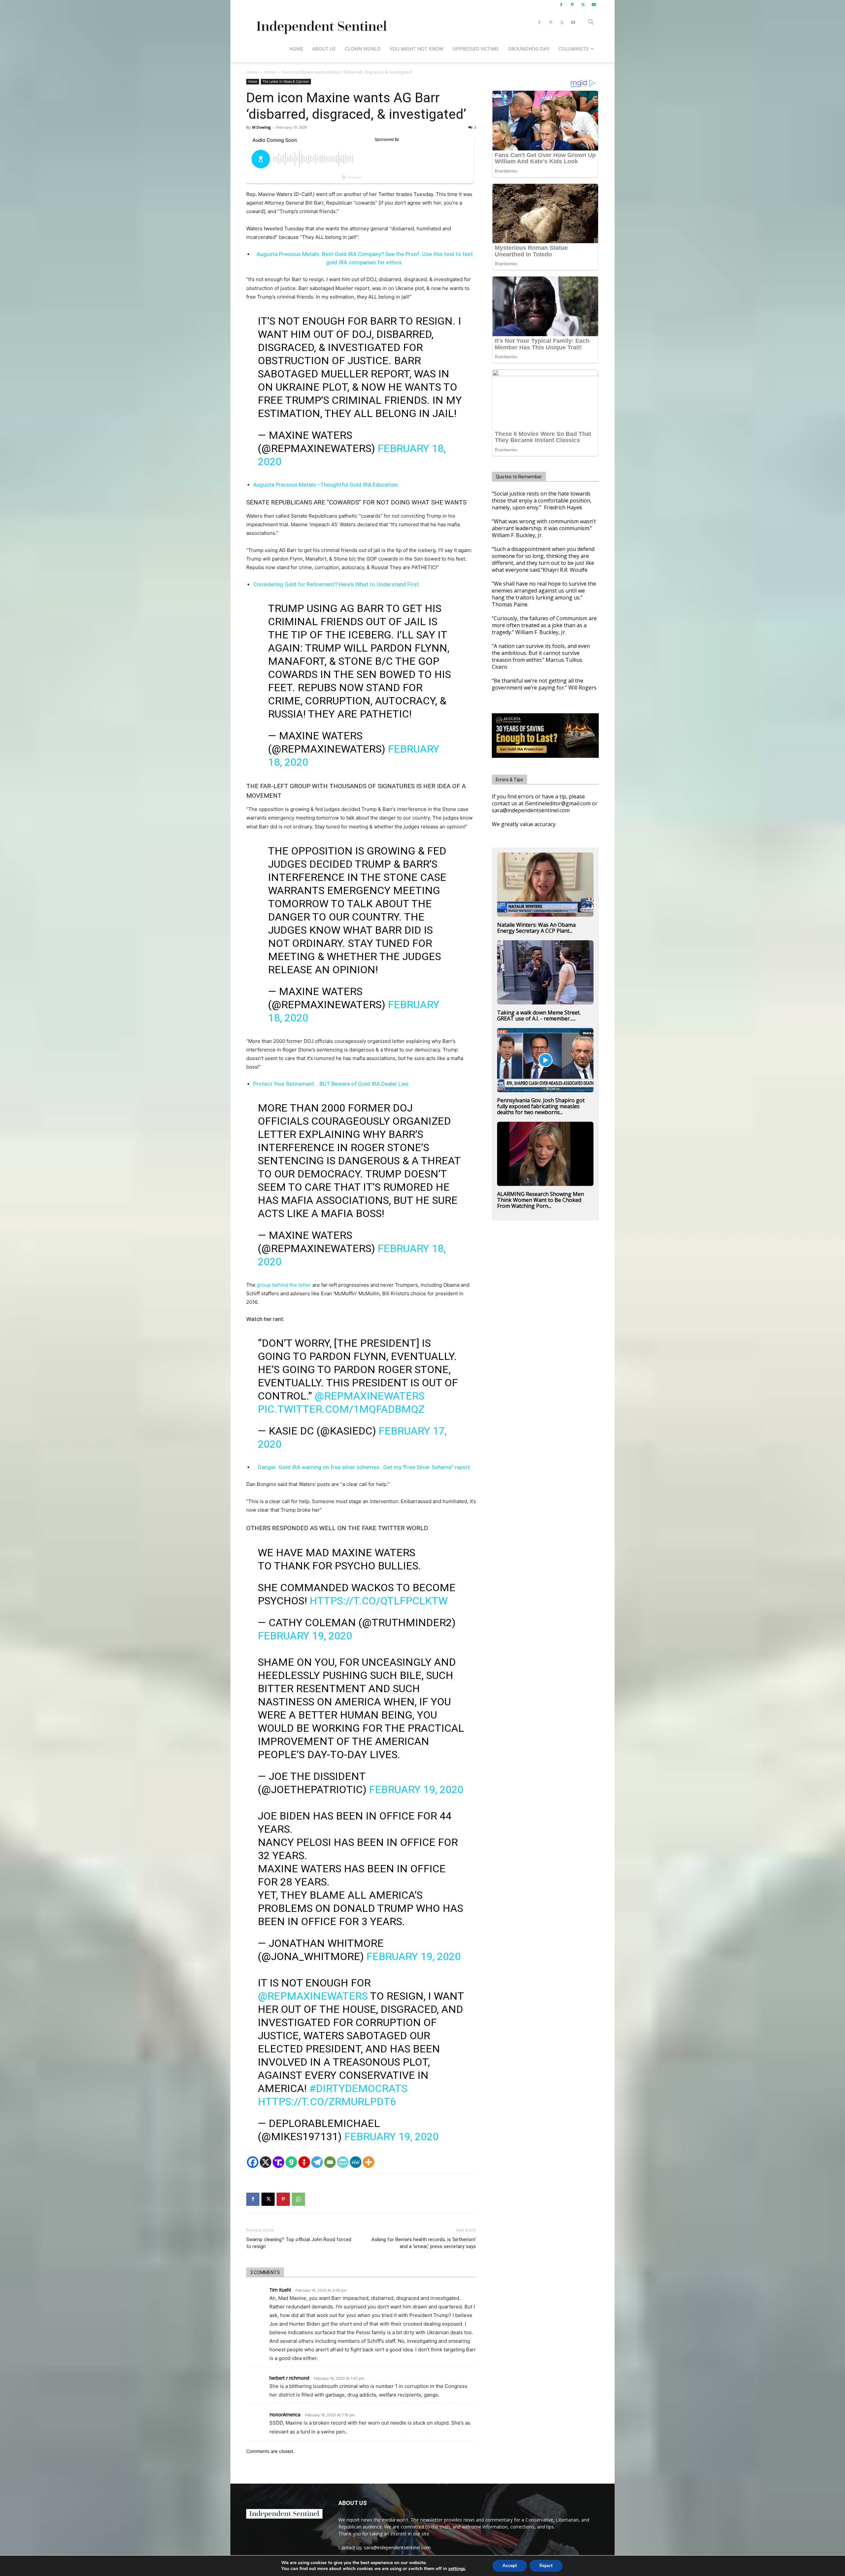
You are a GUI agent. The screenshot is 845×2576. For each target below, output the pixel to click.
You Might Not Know (417, 49)
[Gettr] (304, 2162)
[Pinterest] (572, 5)
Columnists (574, 49)
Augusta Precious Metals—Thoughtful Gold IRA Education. (326, 485)
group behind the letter (285, 1285)
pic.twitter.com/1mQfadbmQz (341, 1409)
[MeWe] (356, 2162)
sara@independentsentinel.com (397, 2547)
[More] (369, 2162)
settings (457, 2569)
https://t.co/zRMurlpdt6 (327, 2102)
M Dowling (261, 127)
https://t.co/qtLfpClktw (379, 1601)
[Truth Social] (278, 2162)
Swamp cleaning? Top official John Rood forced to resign (299, 2243)
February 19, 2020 (305, 1636)
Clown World (363, 49)
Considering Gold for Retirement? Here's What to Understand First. (337, 584)
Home (296, 49)
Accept (510, 2566)
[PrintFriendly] (343, 2162)
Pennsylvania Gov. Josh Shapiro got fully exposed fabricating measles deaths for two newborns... (541, 1106)
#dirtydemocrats (358, 2088)
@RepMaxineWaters (370, 1396)
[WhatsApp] (298, 2199)
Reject (546, 2566)
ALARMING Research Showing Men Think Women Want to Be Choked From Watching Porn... (541, 1200)
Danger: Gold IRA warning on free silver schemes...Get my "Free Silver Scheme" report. (365, 1467)
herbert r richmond (289, 2378)
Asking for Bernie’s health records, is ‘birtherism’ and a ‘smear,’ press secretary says (424, 2243)
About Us (324, 49)
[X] (583, 5)
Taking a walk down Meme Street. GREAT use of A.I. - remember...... (539, 1015)
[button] (591, 23)
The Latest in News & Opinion (286, 81)
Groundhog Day (529, 49)
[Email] (330, 2162)
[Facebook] (561, 5)
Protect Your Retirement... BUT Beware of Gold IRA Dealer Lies (331, 1084)
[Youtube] (594, 5)
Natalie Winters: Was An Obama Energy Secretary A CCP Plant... (536, 928)
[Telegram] (317, 2162)
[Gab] (291, 2162)
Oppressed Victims (476, 49)
